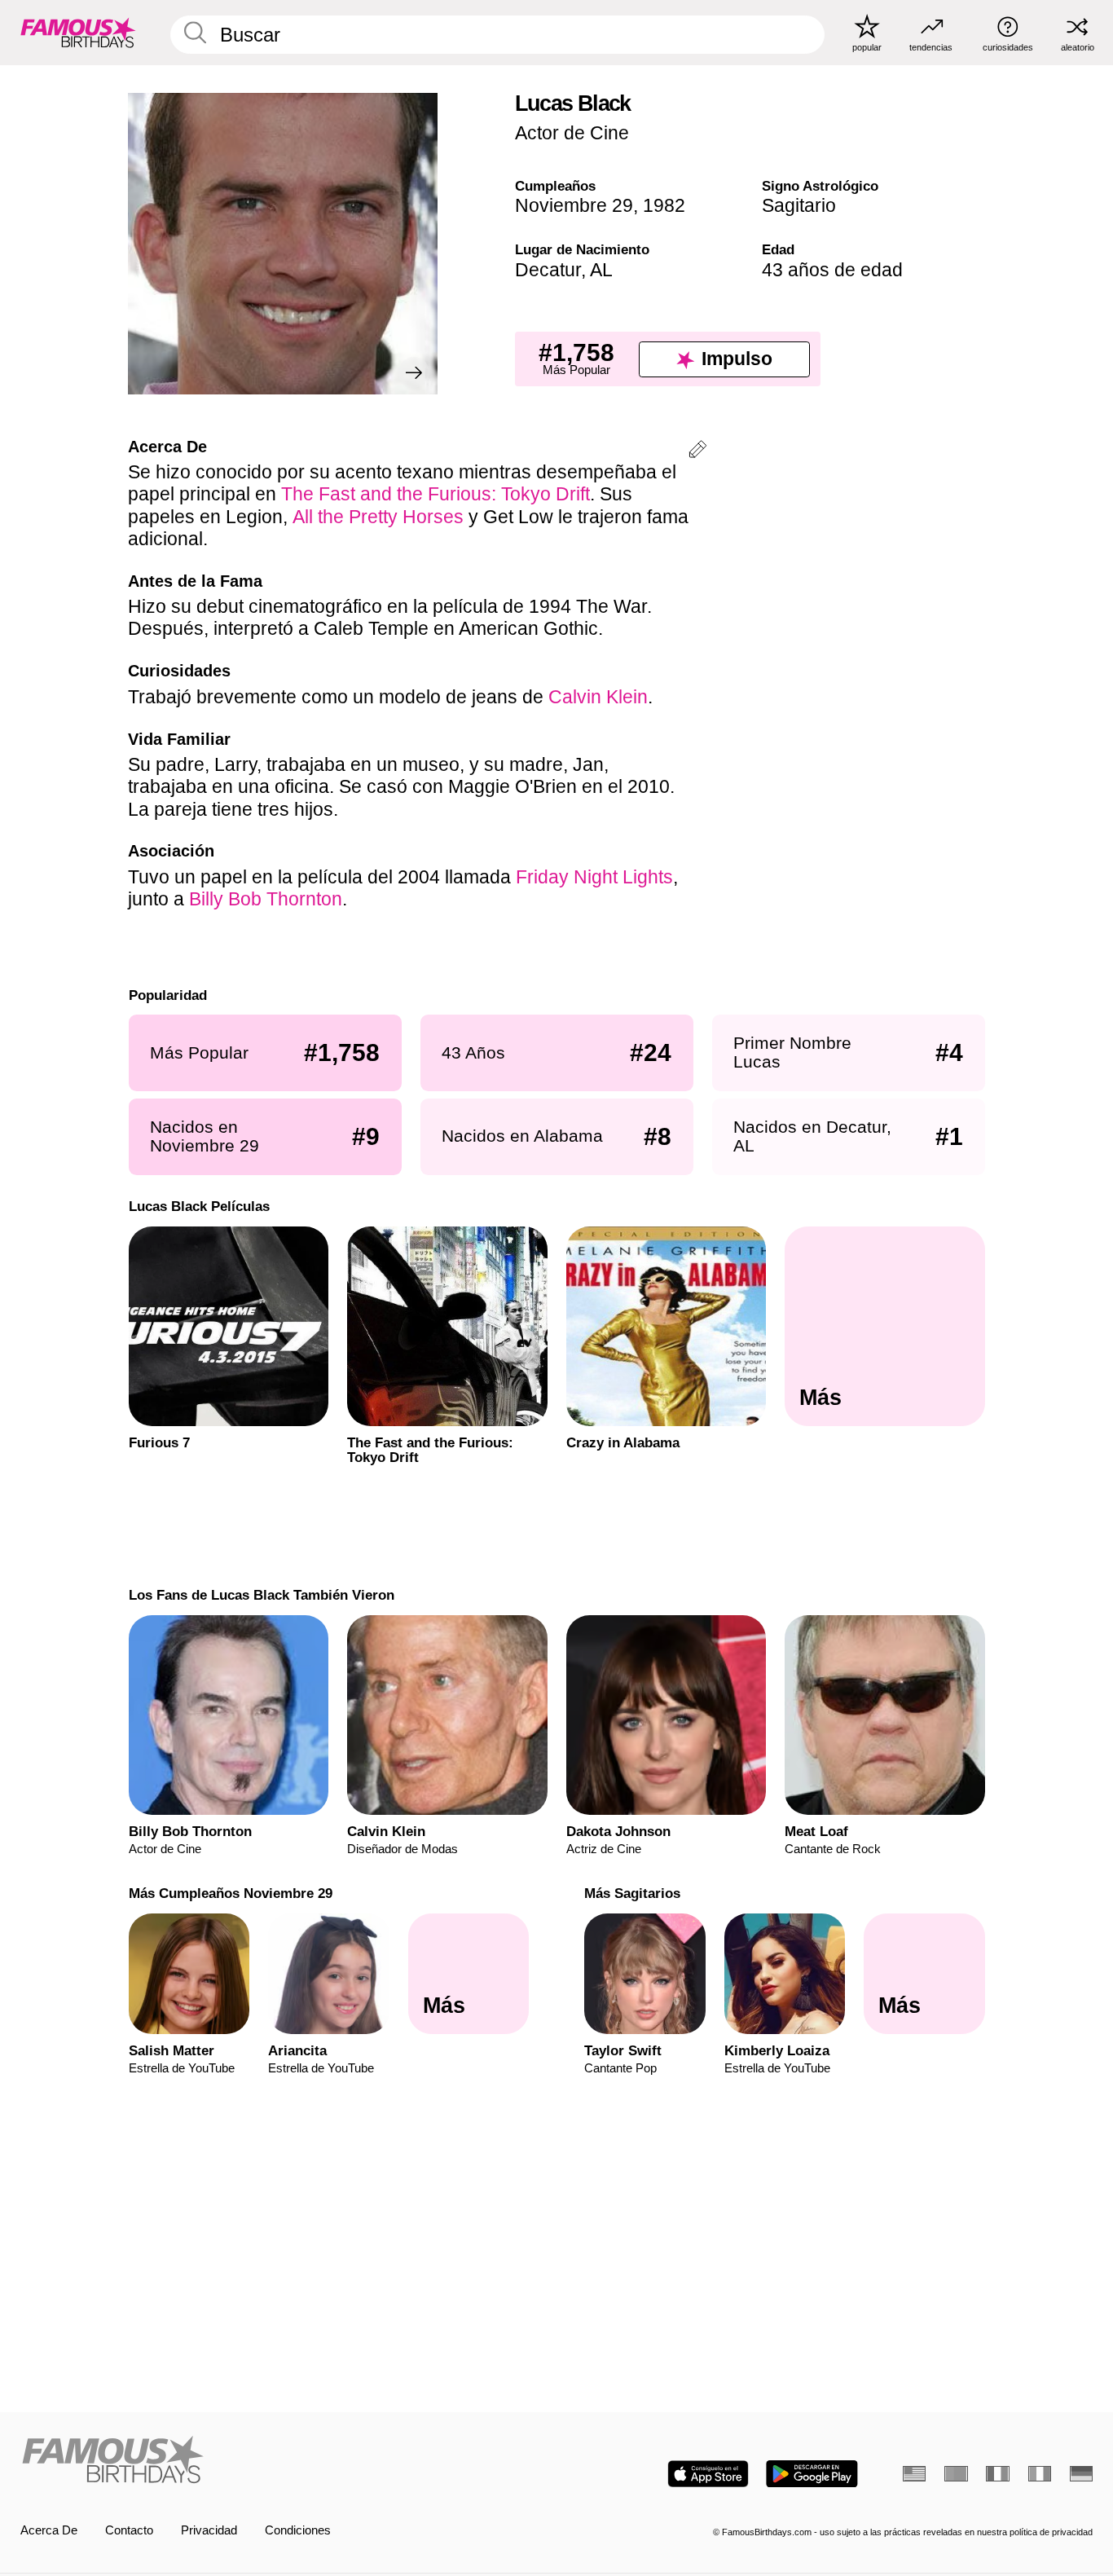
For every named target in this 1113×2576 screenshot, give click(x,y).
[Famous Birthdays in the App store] (708, 2474)
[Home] (284, 2461)
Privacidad (209, 2530)
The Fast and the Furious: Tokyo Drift (436, 494)
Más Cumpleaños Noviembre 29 (230, 1893)
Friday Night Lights (594, 877)
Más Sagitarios (632, 1893)
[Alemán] (1081, 2474)
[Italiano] (1040, 2474)
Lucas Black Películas (198, 1206)
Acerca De (49, 2530)
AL (601, 270)
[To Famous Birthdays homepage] (78, 32)
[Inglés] (914, 2474)
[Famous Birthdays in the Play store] (812, 2474)
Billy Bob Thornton (266, 899)
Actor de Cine (572, 133)
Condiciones (298, 2530)
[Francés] (997, 2474)
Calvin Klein (598, 697)
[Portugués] (956, 2474)
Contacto (129, 2530)
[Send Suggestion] (697, 452)
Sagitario (799, 205)
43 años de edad (832, 270)
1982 (664, 205)
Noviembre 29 (574, 205)
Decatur (548, 270)
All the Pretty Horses (378, 517)
